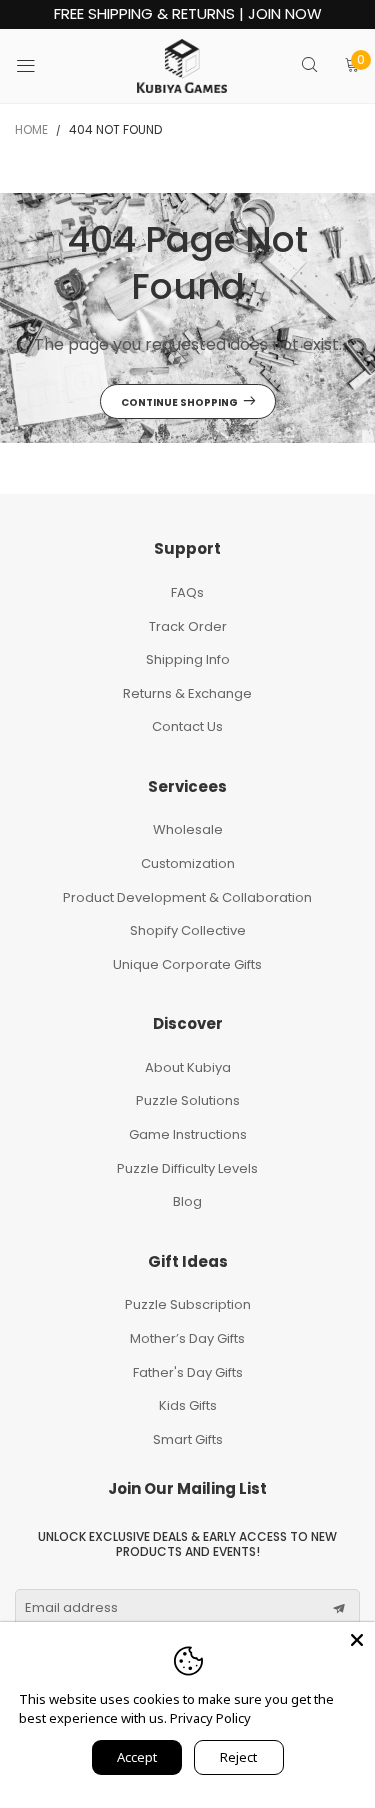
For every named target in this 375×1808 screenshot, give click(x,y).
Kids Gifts (188, 1405)
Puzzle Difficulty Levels (187, 1168)
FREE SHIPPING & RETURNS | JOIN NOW (188, 14)
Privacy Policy (210, 1718)
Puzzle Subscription (188, 1304)
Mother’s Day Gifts (187, 1338)
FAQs (187, 592)
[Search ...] (309, 66)
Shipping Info (188, 659)
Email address (71, 1608)
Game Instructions (188, 1134)
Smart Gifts (188, 1439)
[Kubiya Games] (182, 66)
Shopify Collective (188, 930)
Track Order (188, 626)
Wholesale (188, 829)
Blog (187, 1201)
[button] (339, 1609)
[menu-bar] (38, 66)
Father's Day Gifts (188, 1372)
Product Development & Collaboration (187, 897)
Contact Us (187, 726)
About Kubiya (188, 1067)
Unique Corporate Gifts (187, 964)
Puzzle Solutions (188, 1100)
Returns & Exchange (187, 693)
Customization (188, 863)
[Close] (357, 1640)
